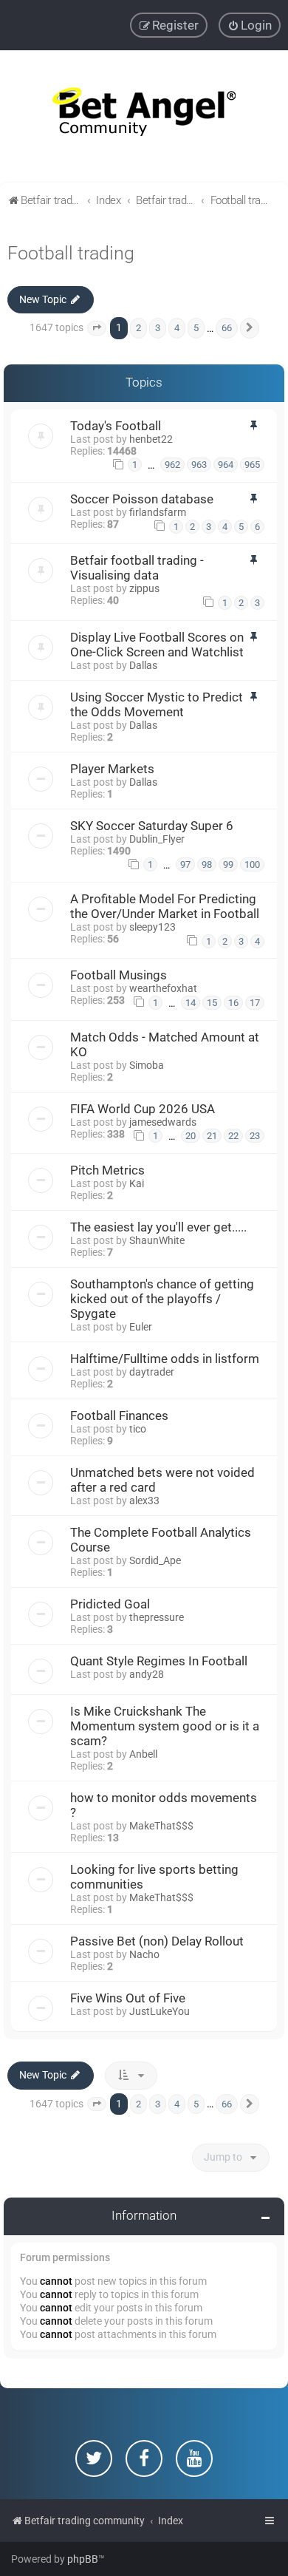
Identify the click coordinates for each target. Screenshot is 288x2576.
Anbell (143, 1754)
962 (172, 465)
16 (233, 1003)
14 (191, 1003)
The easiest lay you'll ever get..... (158, 1227)
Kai (137, 1183)
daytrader (152, 1372)
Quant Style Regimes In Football (159, 1661)
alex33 (144, 1501)
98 (207, 864)
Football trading (71, 253)
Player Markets (112, 769)
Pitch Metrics (107, 1170)
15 (212, 1003)
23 (255, 1136)
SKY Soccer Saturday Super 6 (152, 826)
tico (138, 1429)
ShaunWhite (157, 1240)
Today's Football (116, 426)
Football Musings (119, 975)
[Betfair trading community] (144, 116)
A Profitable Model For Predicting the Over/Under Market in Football (165, 906)
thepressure (157, 1617)
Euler (141, 1327)
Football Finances (119, 1416)
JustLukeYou (160, 2011)
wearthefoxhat (163, 988)
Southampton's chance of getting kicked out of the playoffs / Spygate (162, 1299)
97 (185, 864)
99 (228, 864)
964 (226, 465)
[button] (97, 328)
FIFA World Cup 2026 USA (143, 1109)
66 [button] (227, 328)
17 (255, 1003)
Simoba (147, 1065)
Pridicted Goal (110, 1604)
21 (212, 1136)
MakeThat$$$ (161, 1826)
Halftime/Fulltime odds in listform (165, 1359)
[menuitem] (250, 25)
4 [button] (177, 328)
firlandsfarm (158, 512)
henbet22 (151, 439)
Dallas (143, 665)
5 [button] (196, 328)
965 (252, 465)
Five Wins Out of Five (128, 1998)
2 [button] (138, 328)
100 (252, 864)
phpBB (83, 2559)
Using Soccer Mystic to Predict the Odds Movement (157, 704)
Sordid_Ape (155, 1560)
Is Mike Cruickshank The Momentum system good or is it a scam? (165, 1726)
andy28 (147, 1674)
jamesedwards (163, 1122)
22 (233, 1136)
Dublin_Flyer (157, 839)
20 (191, 1136)
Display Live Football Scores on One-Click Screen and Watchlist (157, 645)
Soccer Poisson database (142, 499)
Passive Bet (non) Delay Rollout (157, 1941)
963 (199, 465)
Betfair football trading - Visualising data (137, 568)
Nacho (144, 1954)
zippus (144, 588)
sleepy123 (152, 927)
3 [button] (158, 328)
